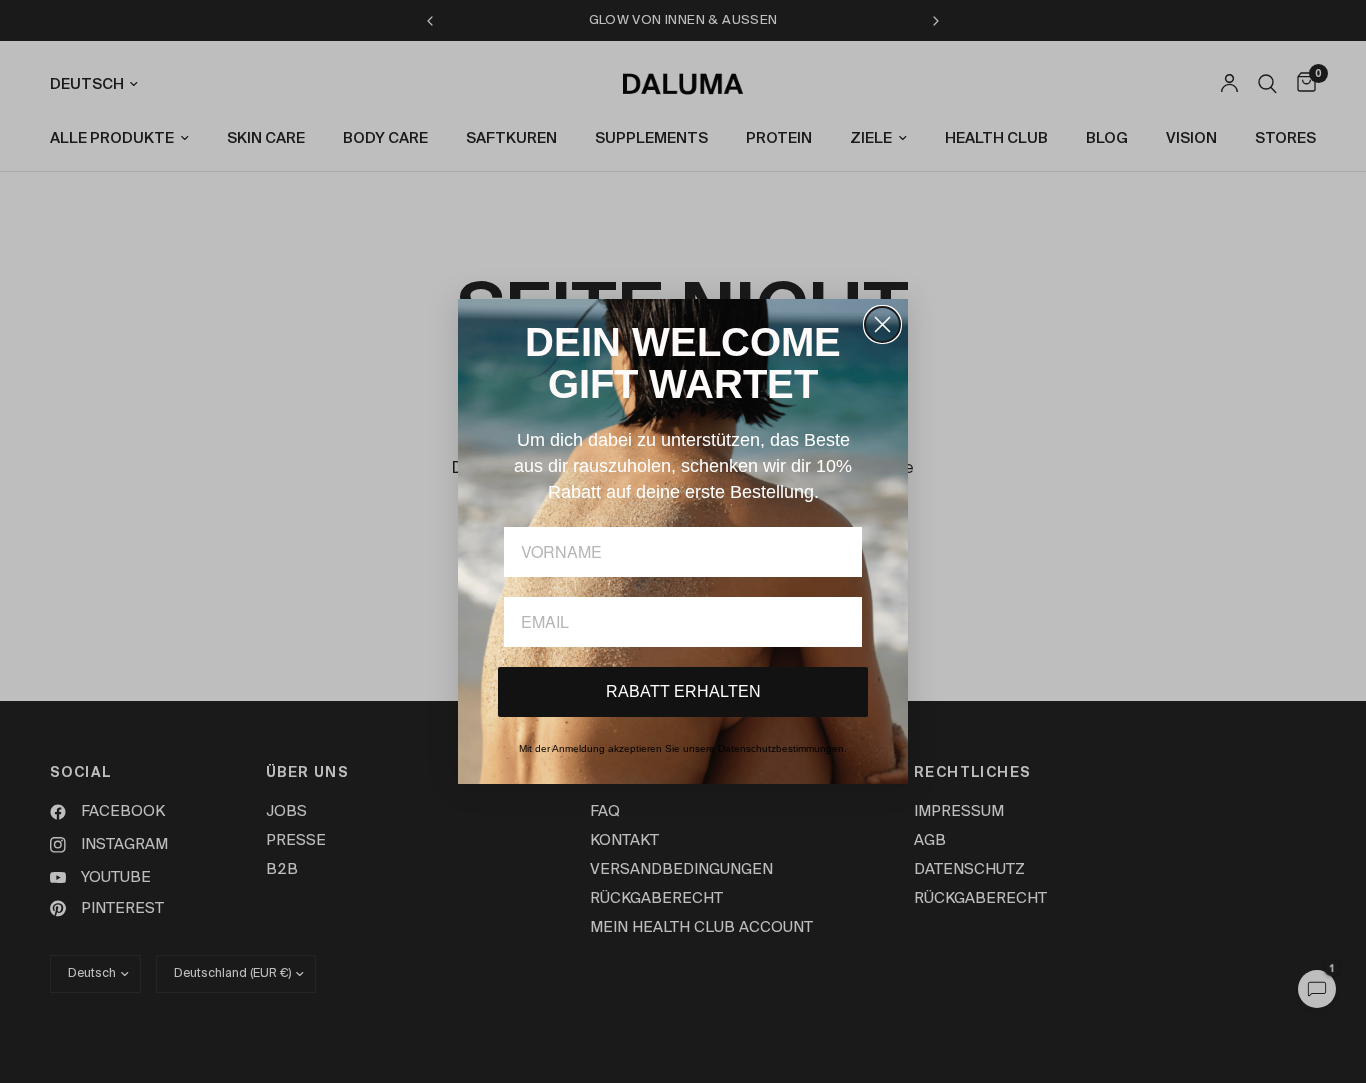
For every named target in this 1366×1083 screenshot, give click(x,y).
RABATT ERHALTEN (683, 691)
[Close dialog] (882, 324)
